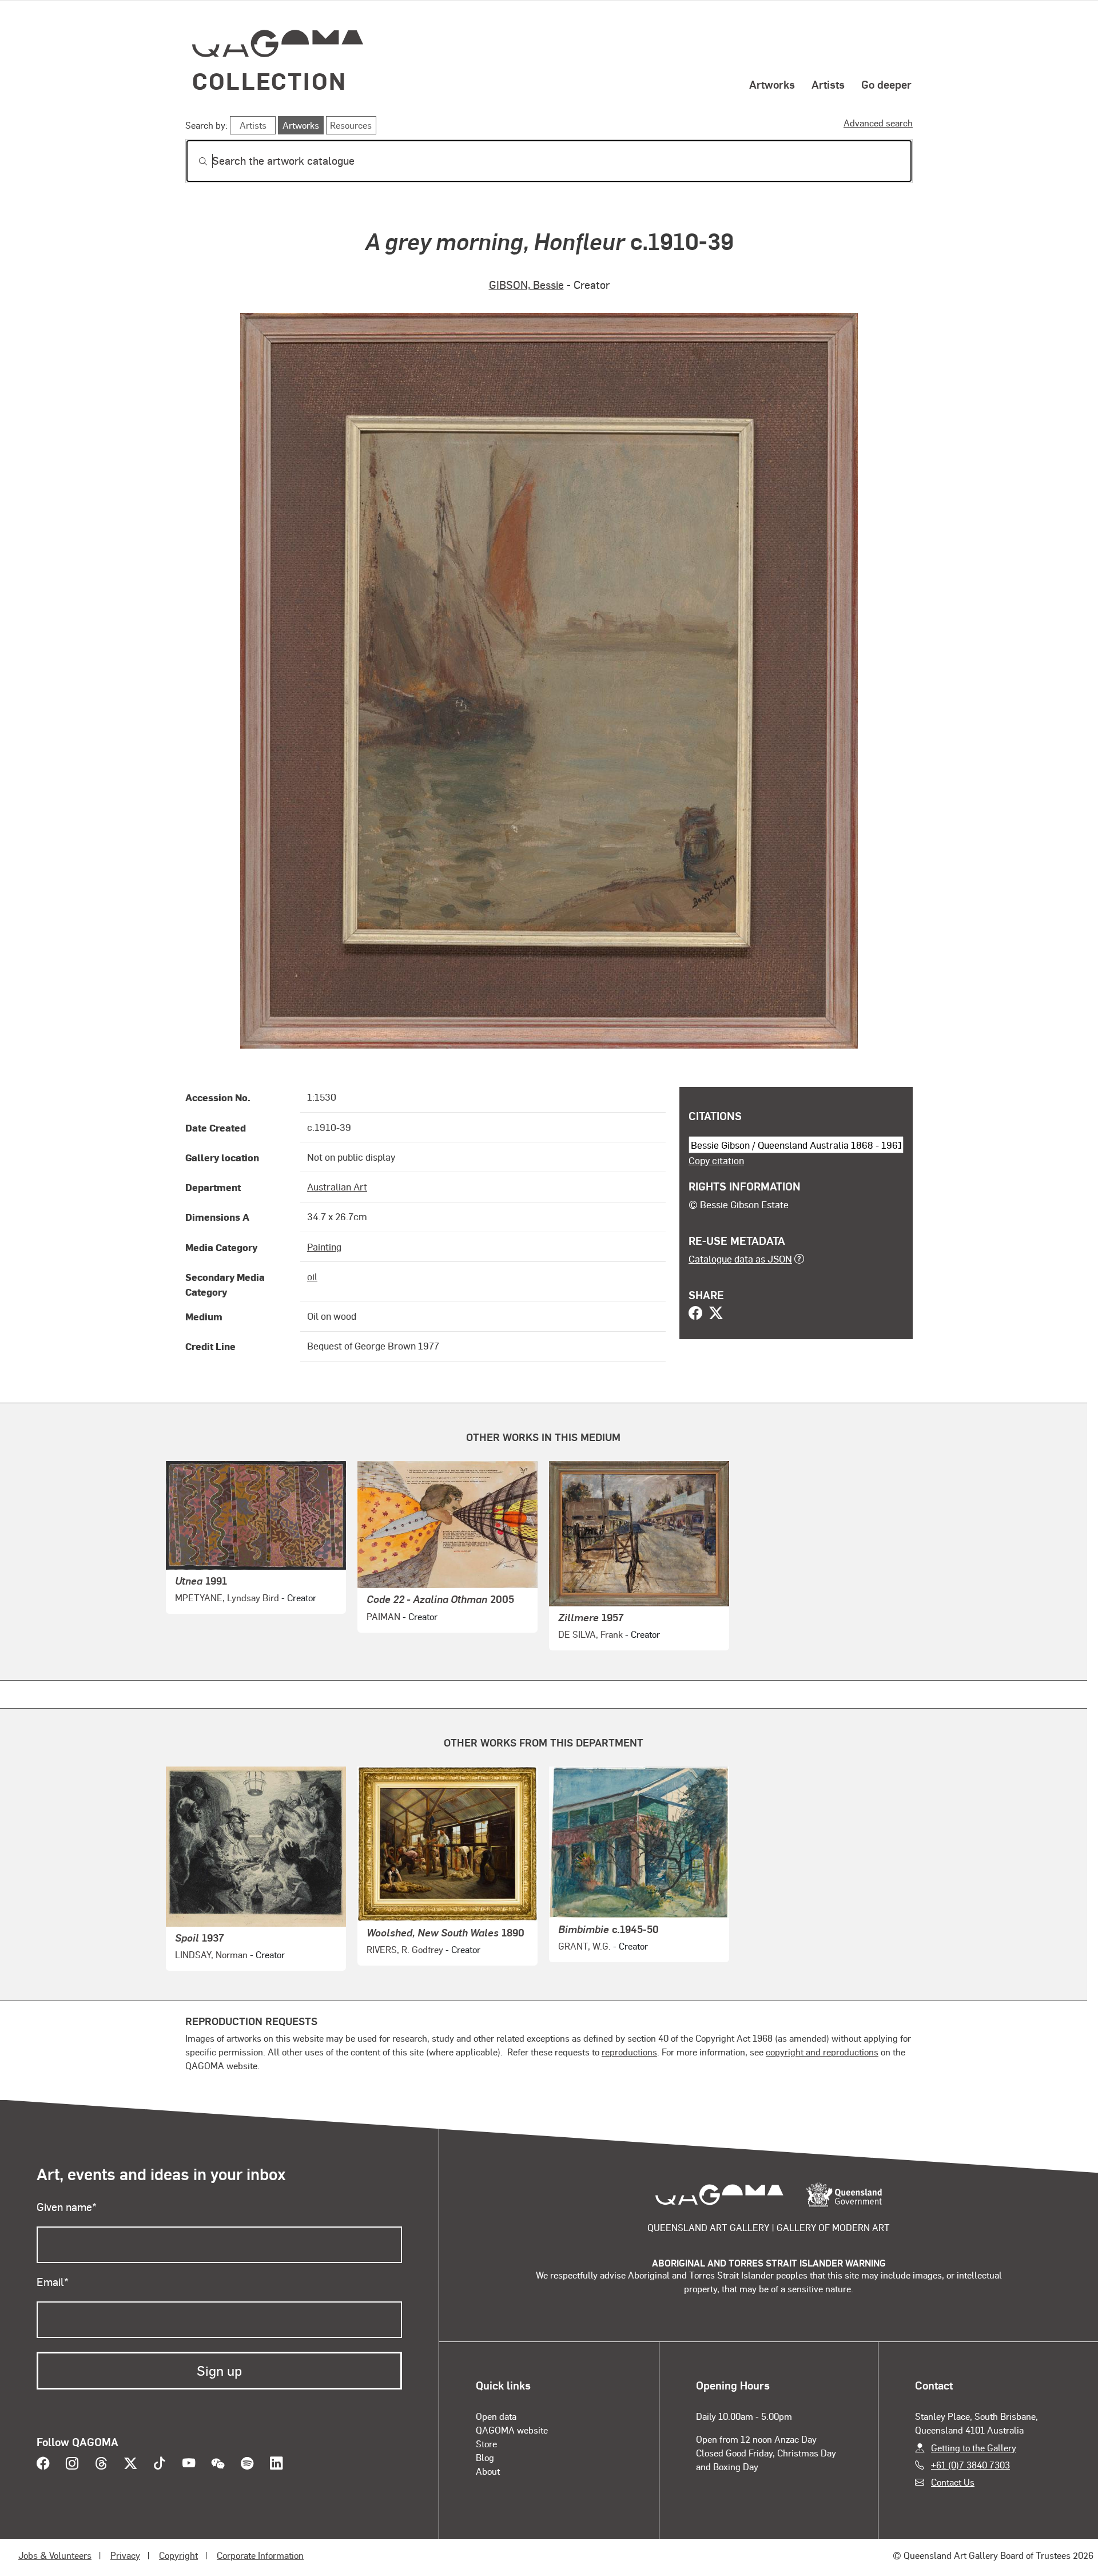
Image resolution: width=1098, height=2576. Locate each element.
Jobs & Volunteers (55, 2555)
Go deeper (886, 84)
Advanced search (878, 123)
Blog (485, 2457)
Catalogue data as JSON (740, 1259)
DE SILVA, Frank (590, 1634)
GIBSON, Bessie (526, 285)
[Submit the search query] (194, 161)
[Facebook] (695, 1314)
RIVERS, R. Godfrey (405, 1949)
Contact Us (953, 2482)
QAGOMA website (512, 2430)
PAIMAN (383, 1616)
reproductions (629, 2052)
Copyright (178, 2555)
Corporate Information (260, 2555)
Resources (351, 125)
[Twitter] (716, 1314)
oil (312, 1276)
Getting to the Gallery (974, 2448)
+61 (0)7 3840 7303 (970, 2465)
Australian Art (337, 1186)
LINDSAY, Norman (211, 1954)
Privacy (125, 2555)
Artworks (772, 84)
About (488, 2471)
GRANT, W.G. (584, 1946)
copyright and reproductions (822, 2052)
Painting (324, 1247)
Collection (269, 80)
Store (486, 2444)
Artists (828, 84)
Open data (496, 2416)
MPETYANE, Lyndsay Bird (227, 1597)
